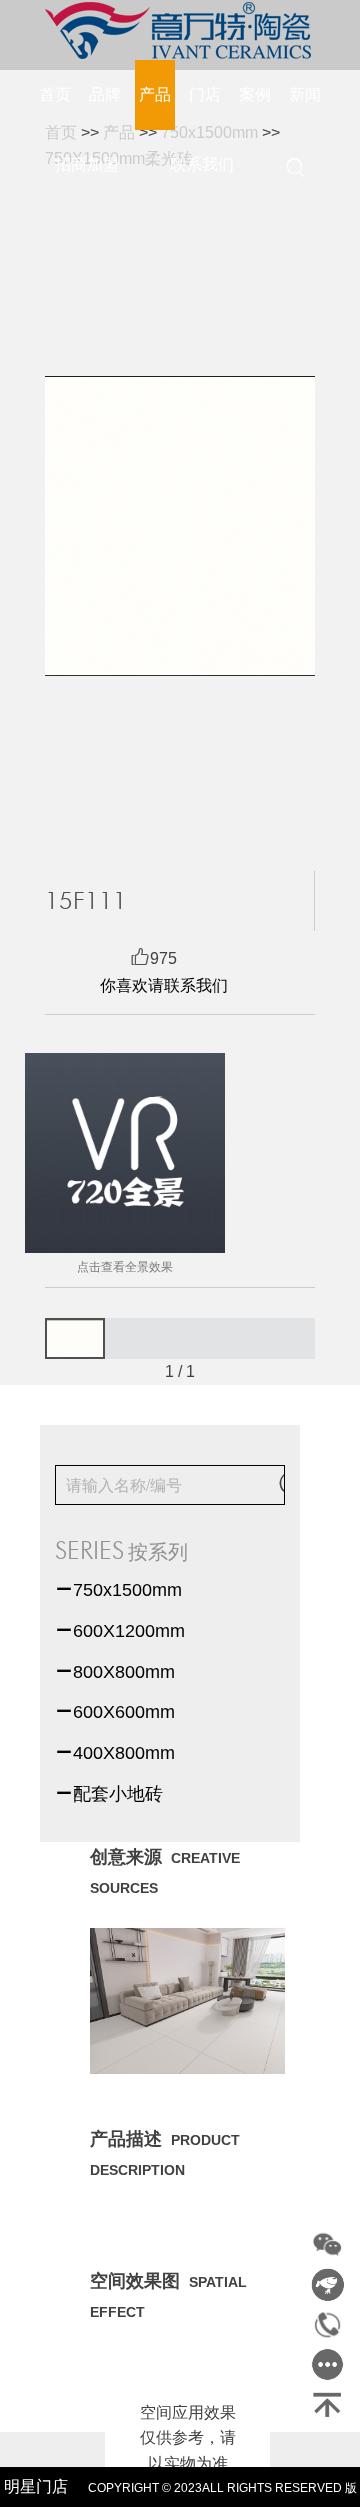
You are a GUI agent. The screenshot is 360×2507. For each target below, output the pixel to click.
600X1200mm (120, 1631)
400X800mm (115, 1753)
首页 (55, 94)
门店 (205, 94)
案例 (255, 94)
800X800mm (115, 1672)
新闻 (305, 94)
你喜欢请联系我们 (164, 985)
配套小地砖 (109, 1794)
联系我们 (202, 164)
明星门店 (36, 2486)
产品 (155, 94)
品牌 (105, 94)
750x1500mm (118, 1590)
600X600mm (115, 1712)
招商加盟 (87, 164)
